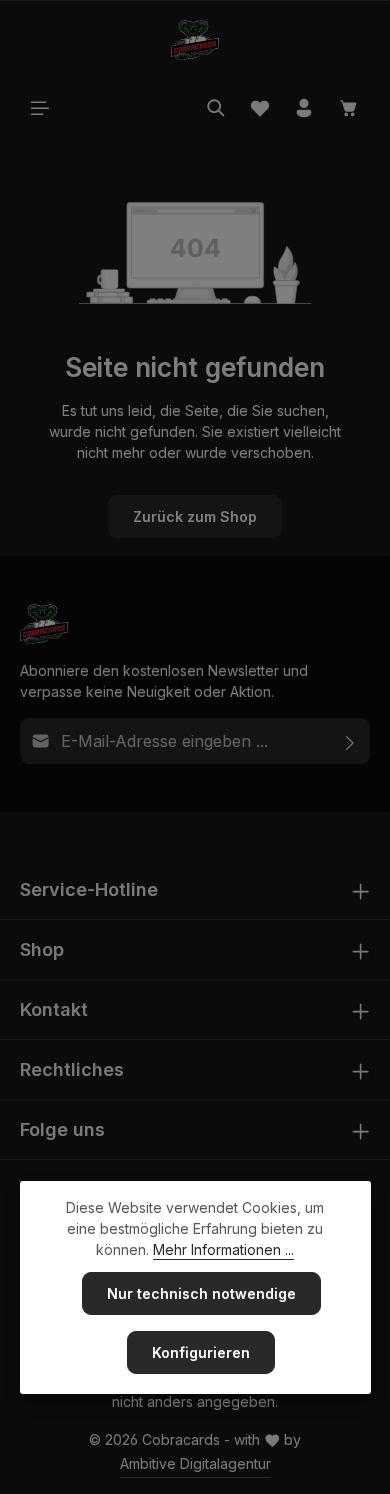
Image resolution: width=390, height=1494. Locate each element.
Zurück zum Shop (195, 516)
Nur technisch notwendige (201, 1293)
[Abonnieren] (350, 741)
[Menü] (40, 108)
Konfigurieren (201, 1352)
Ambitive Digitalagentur (195, 1463)
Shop (42, 949)
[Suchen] (216, 108)
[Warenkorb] (349, 108)
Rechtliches (72, 1069)
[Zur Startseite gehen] (195, 40)
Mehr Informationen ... (223, 1249)
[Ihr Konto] (304, 108)
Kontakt (54, 1009)
